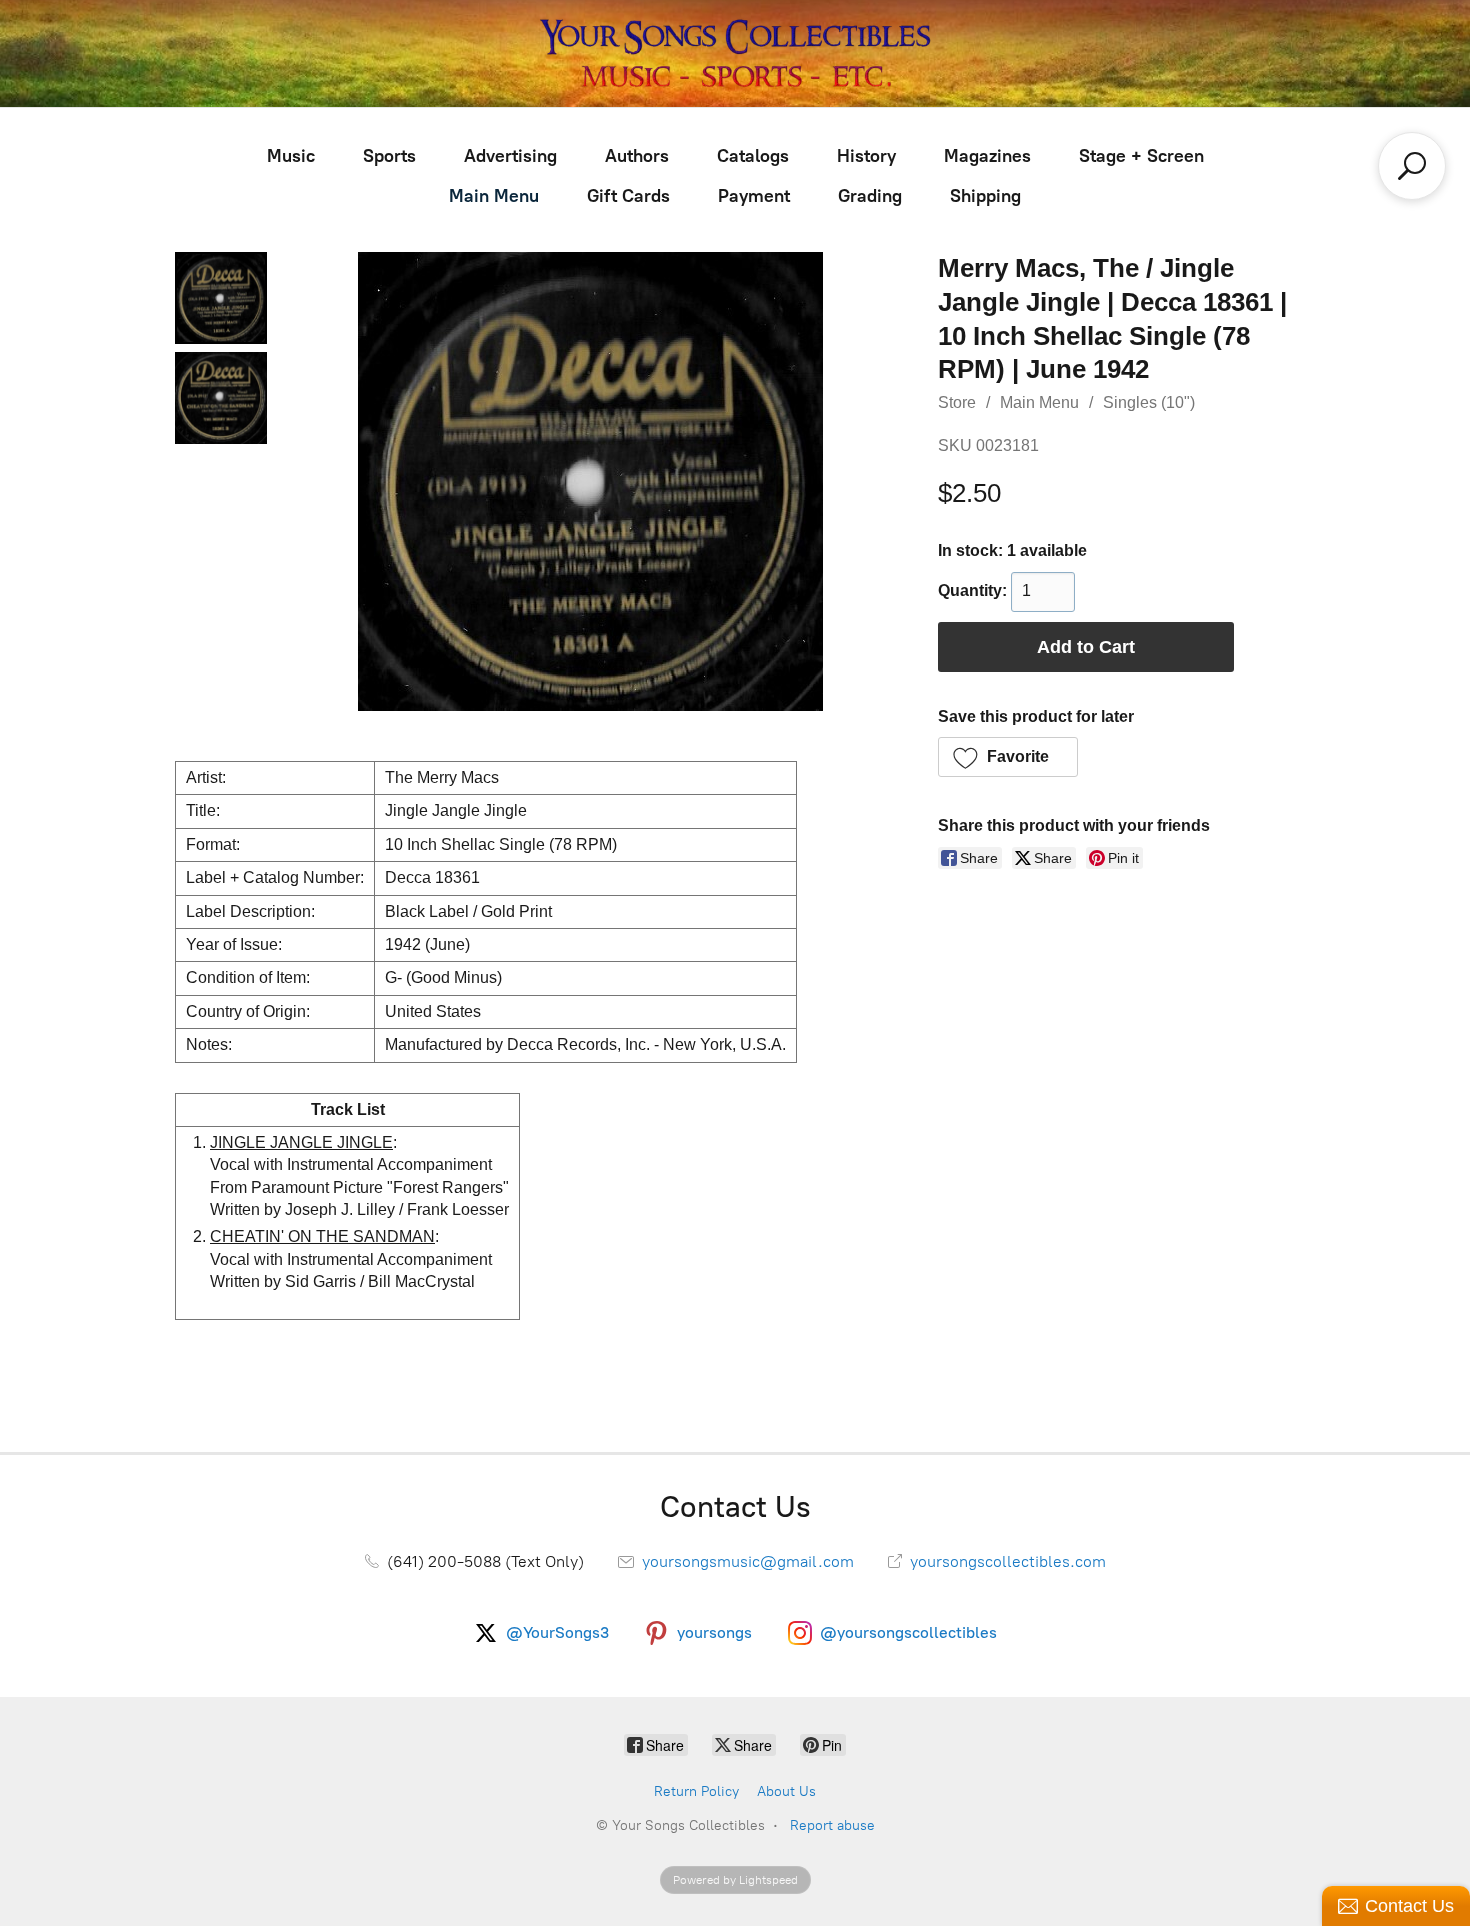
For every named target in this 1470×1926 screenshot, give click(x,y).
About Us (786, 1791)
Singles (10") (1149, 402)
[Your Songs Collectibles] (735, 53)
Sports (389, 156)
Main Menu (494, 196)
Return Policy (696, 1791)
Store (957, 402)
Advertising (510, 156)
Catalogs (753, 156)
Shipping (985, 196)
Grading (870, 196)
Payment (754, 196)
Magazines (987, 156)
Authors (637, 156)
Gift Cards (628, 196)
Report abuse (832, 1825)
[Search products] (1412, 166)
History (866, 156)
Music (291, 156)
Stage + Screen (1141, 156)
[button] (1008, 757)
